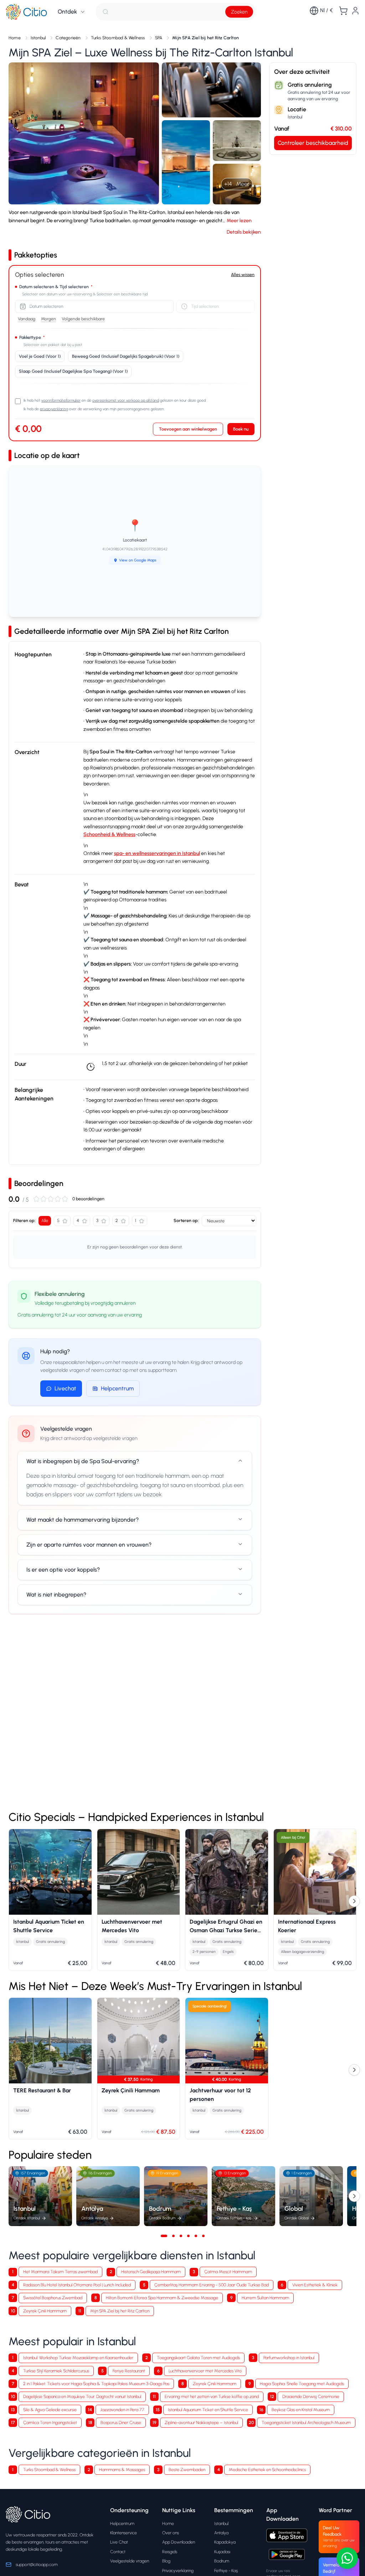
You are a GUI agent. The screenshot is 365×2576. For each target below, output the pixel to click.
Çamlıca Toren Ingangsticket (50, 2422)
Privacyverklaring (178, 2570)
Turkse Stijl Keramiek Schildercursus (56, 2371)
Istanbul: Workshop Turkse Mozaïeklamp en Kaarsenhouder (78, 2358)
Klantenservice (124, 2533)
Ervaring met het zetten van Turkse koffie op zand (212, 2396)
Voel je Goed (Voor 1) (40, 356)
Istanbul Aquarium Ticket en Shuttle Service (208, 2410)
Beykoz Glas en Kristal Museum (301, 2410)
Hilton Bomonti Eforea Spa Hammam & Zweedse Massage (162, 2298)
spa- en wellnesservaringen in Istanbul (157, 853)
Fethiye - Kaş (226, 2570)
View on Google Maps (138, 560)
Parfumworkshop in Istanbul (289, 2358)
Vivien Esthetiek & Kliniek (315, 2285)
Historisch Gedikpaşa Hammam (151, 2272)
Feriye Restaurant (129, 2371)
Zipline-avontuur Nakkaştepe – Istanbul (201, 2422)
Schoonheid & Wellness (109, 834)
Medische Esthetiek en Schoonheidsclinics (267, 2470)
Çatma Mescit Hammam (228, 2272)
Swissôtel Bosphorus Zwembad (53, 2298)
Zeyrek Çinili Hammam (45, 2311)
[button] (84, 133)
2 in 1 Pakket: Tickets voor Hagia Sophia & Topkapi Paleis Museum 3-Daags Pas (96, 2384)
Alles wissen (243, 274)
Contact (118, 2552)
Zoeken (239, 12)
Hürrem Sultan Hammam (265, 2298)
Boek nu (241, 429)
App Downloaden (179, 2542)
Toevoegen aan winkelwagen (188, 429)
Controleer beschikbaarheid (313, 143)
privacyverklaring (54, 409)
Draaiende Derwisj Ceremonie (311, 2396)
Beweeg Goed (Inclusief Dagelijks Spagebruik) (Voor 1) (126, 356)
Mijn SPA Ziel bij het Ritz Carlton (120, 2311)
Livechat (65, 1388)
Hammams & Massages (122, 2470)
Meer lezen (239, 221)
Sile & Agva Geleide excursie (50, 2410)
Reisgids (170, 2552)
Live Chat (119, 2542)
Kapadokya (225, 2542)
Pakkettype (32, 337)
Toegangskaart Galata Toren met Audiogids (198, 2358)
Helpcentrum (117, 1388)
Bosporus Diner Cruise (121, 2422)
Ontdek (67, 12)
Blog (166, 2561)
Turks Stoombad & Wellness (49, 2470)
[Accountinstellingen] (355, 11)
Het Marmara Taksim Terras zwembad (60, 2272)
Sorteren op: (186, 1220)
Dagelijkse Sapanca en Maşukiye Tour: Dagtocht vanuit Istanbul (82, 2396)
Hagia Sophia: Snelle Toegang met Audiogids (302, 2384)
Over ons (171, 2533)
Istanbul (221, 2523)
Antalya (221, 2533)
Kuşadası (222, 2552)
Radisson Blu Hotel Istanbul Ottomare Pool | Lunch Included (77, 2285)
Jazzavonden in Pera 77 (122, 2410)
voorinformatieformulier (61, 400)
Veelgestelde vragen (130, 2561)
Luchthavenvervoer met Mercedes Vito (205, 2371)
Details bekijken (244, 232)
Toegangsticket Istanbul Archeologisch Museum (306, 2422)
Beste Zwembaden (187, 2470)
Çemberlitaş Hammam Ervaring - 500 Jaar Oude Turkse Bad (212, 2285)
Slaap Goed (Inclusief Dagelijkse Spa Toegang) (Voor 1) (73, 371)
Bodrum (222, 2561)
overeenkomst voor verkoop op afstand (126, 400)
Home (168, 2523)
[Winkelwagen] (343, 11)
